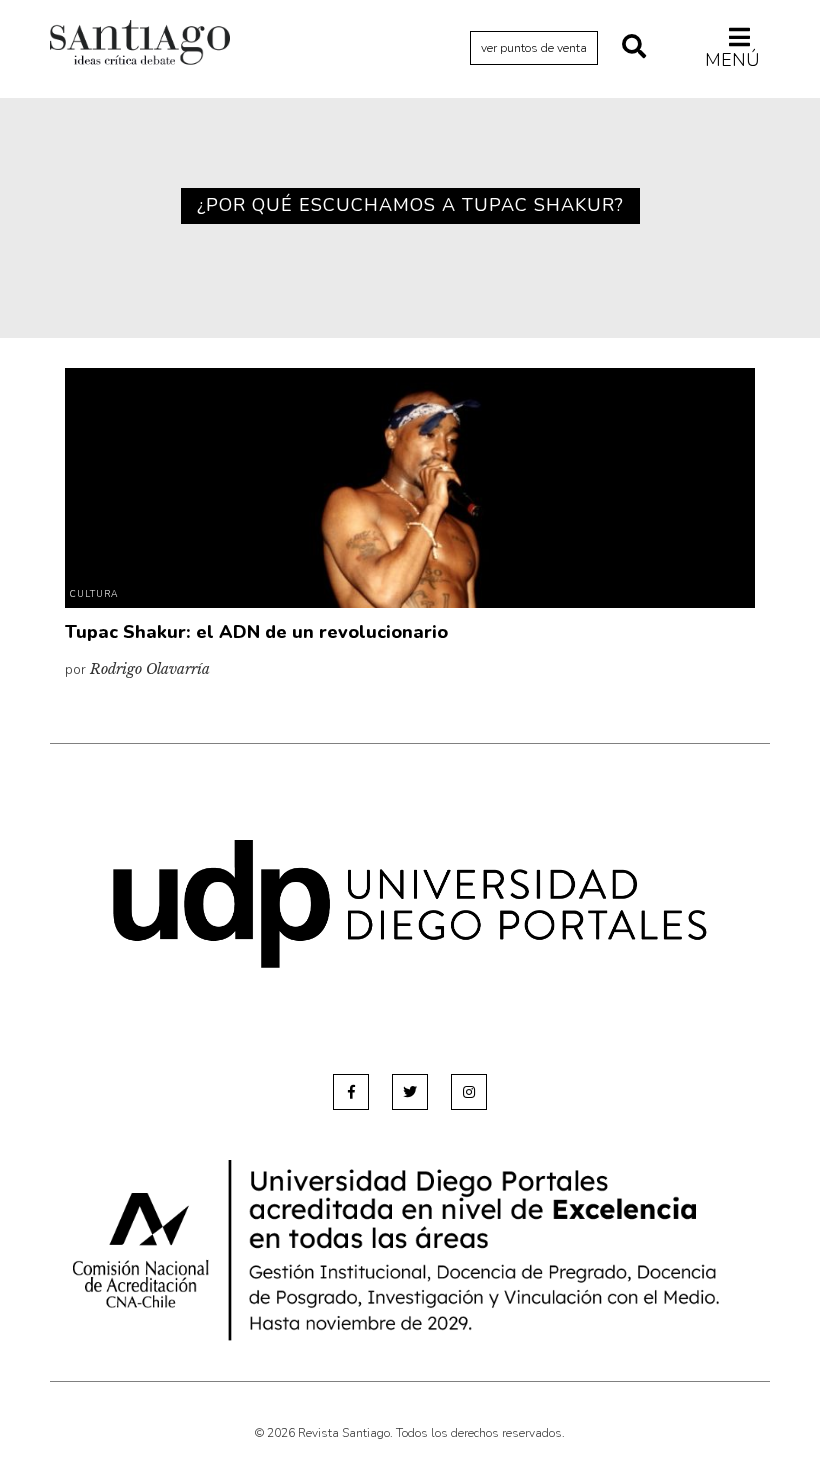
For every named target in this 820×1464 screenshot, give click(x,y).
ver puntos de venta (534, 48)
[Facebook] (351, 1092)
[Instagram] (469, 1092)
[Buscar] (634, 48)
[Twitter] (410, 1092)
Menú (732, 59)
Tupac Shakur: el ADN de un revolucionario (256, 632)
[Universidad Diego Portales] (410, 903)
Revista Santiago (140, 45)
